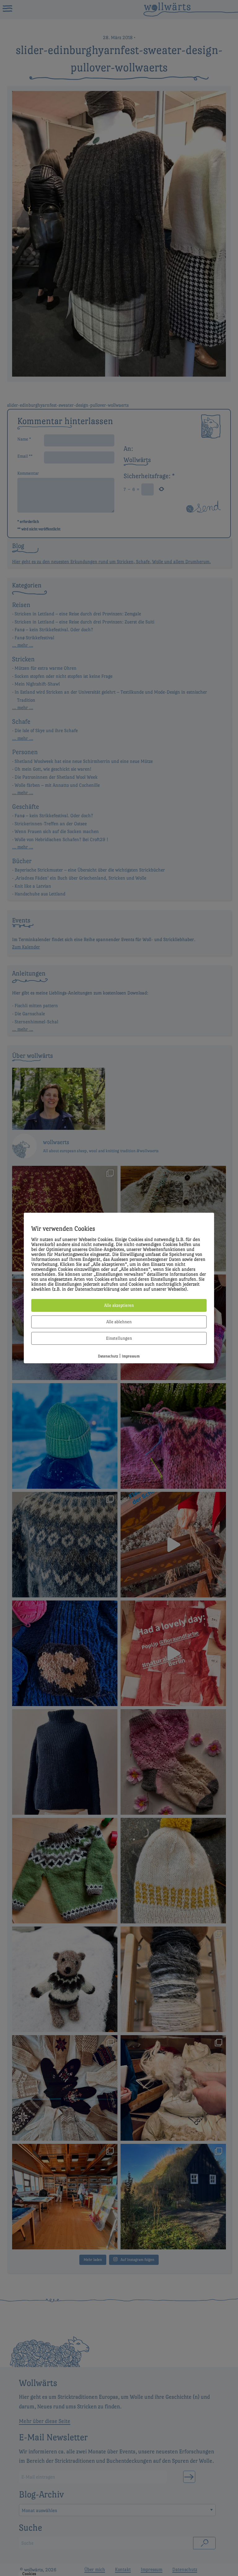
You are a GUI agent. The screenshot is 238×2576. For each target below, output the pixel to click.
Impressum (131, 1356)
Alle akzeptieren (119, 1305)
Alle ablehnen (119, 1322)
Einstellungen (119, 1338)
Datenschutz (108, 1356)
